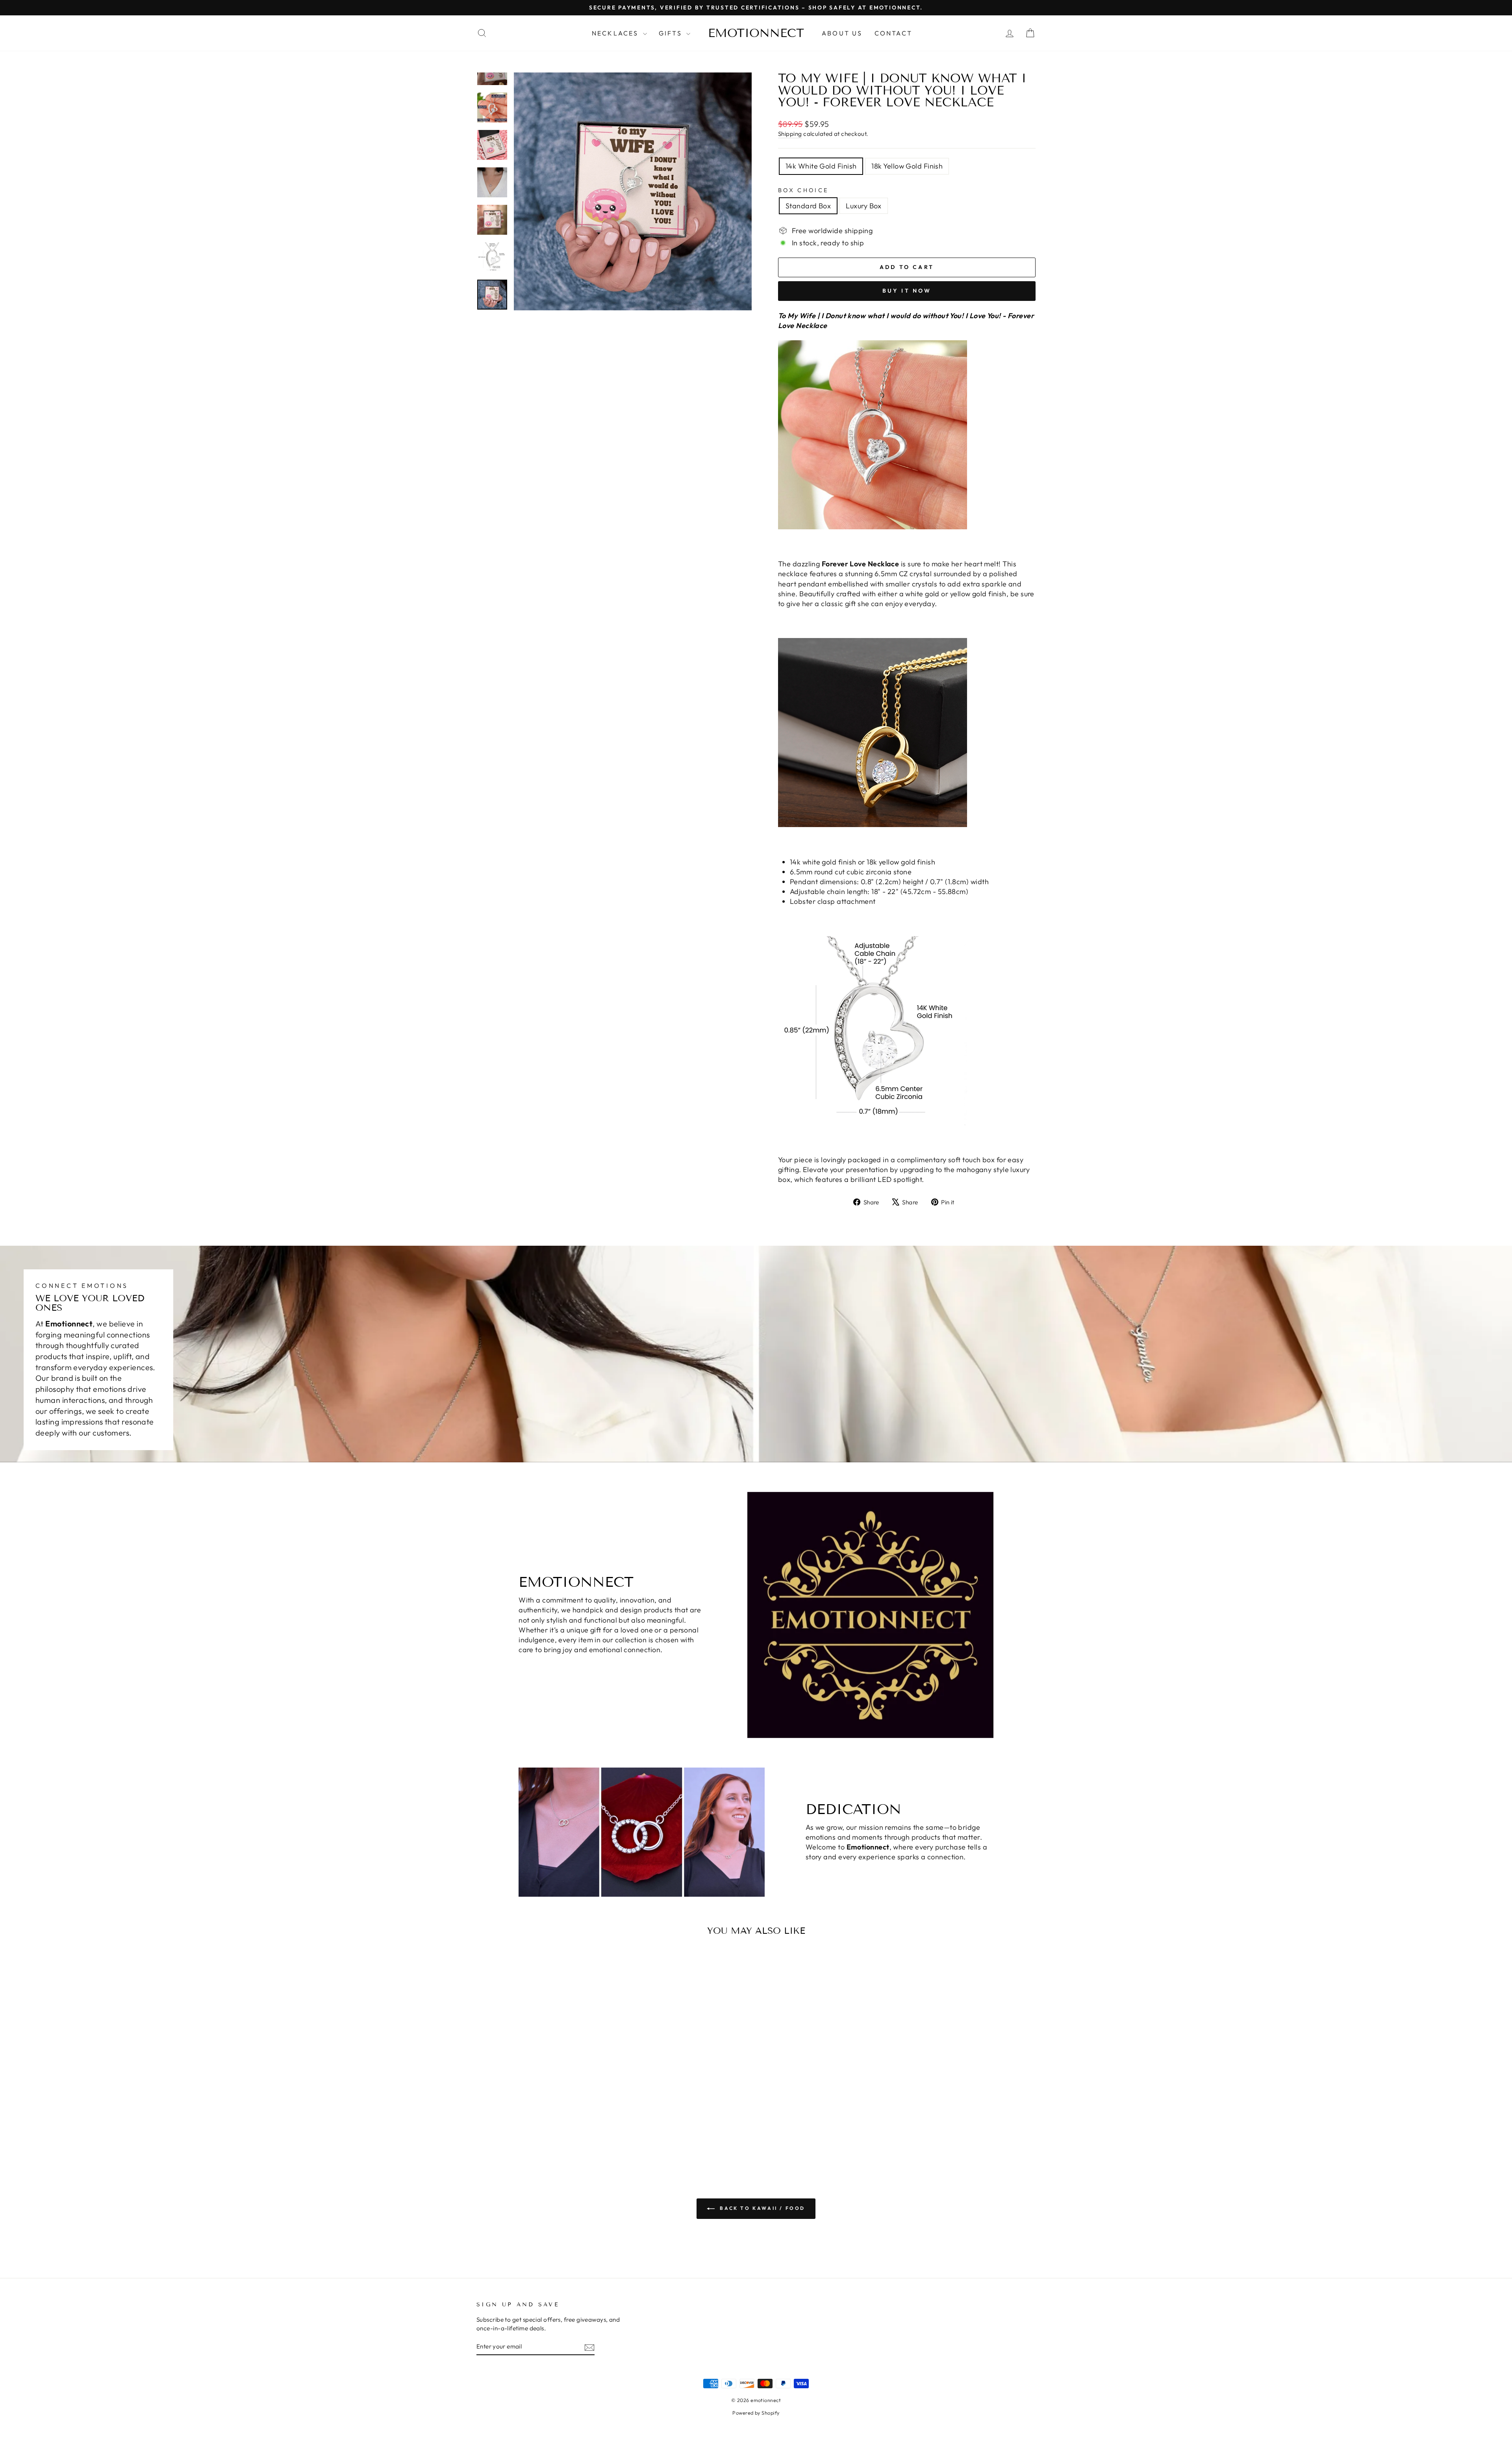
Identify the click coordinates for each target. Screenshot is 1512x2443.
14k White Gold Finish (821, 166)
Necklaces (616, 33)
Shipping (790, 134)
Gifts (672, 33)
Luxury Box (864, 206)
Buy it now (907, 291)
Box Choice (803, 190)
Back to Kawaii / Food (762, 2208)
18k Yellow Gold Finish (907, 166)
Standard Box (808, 206)
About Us (842, 33)
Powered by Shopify (756, 2413)
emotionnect (756, 33)
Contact (893, 33)
